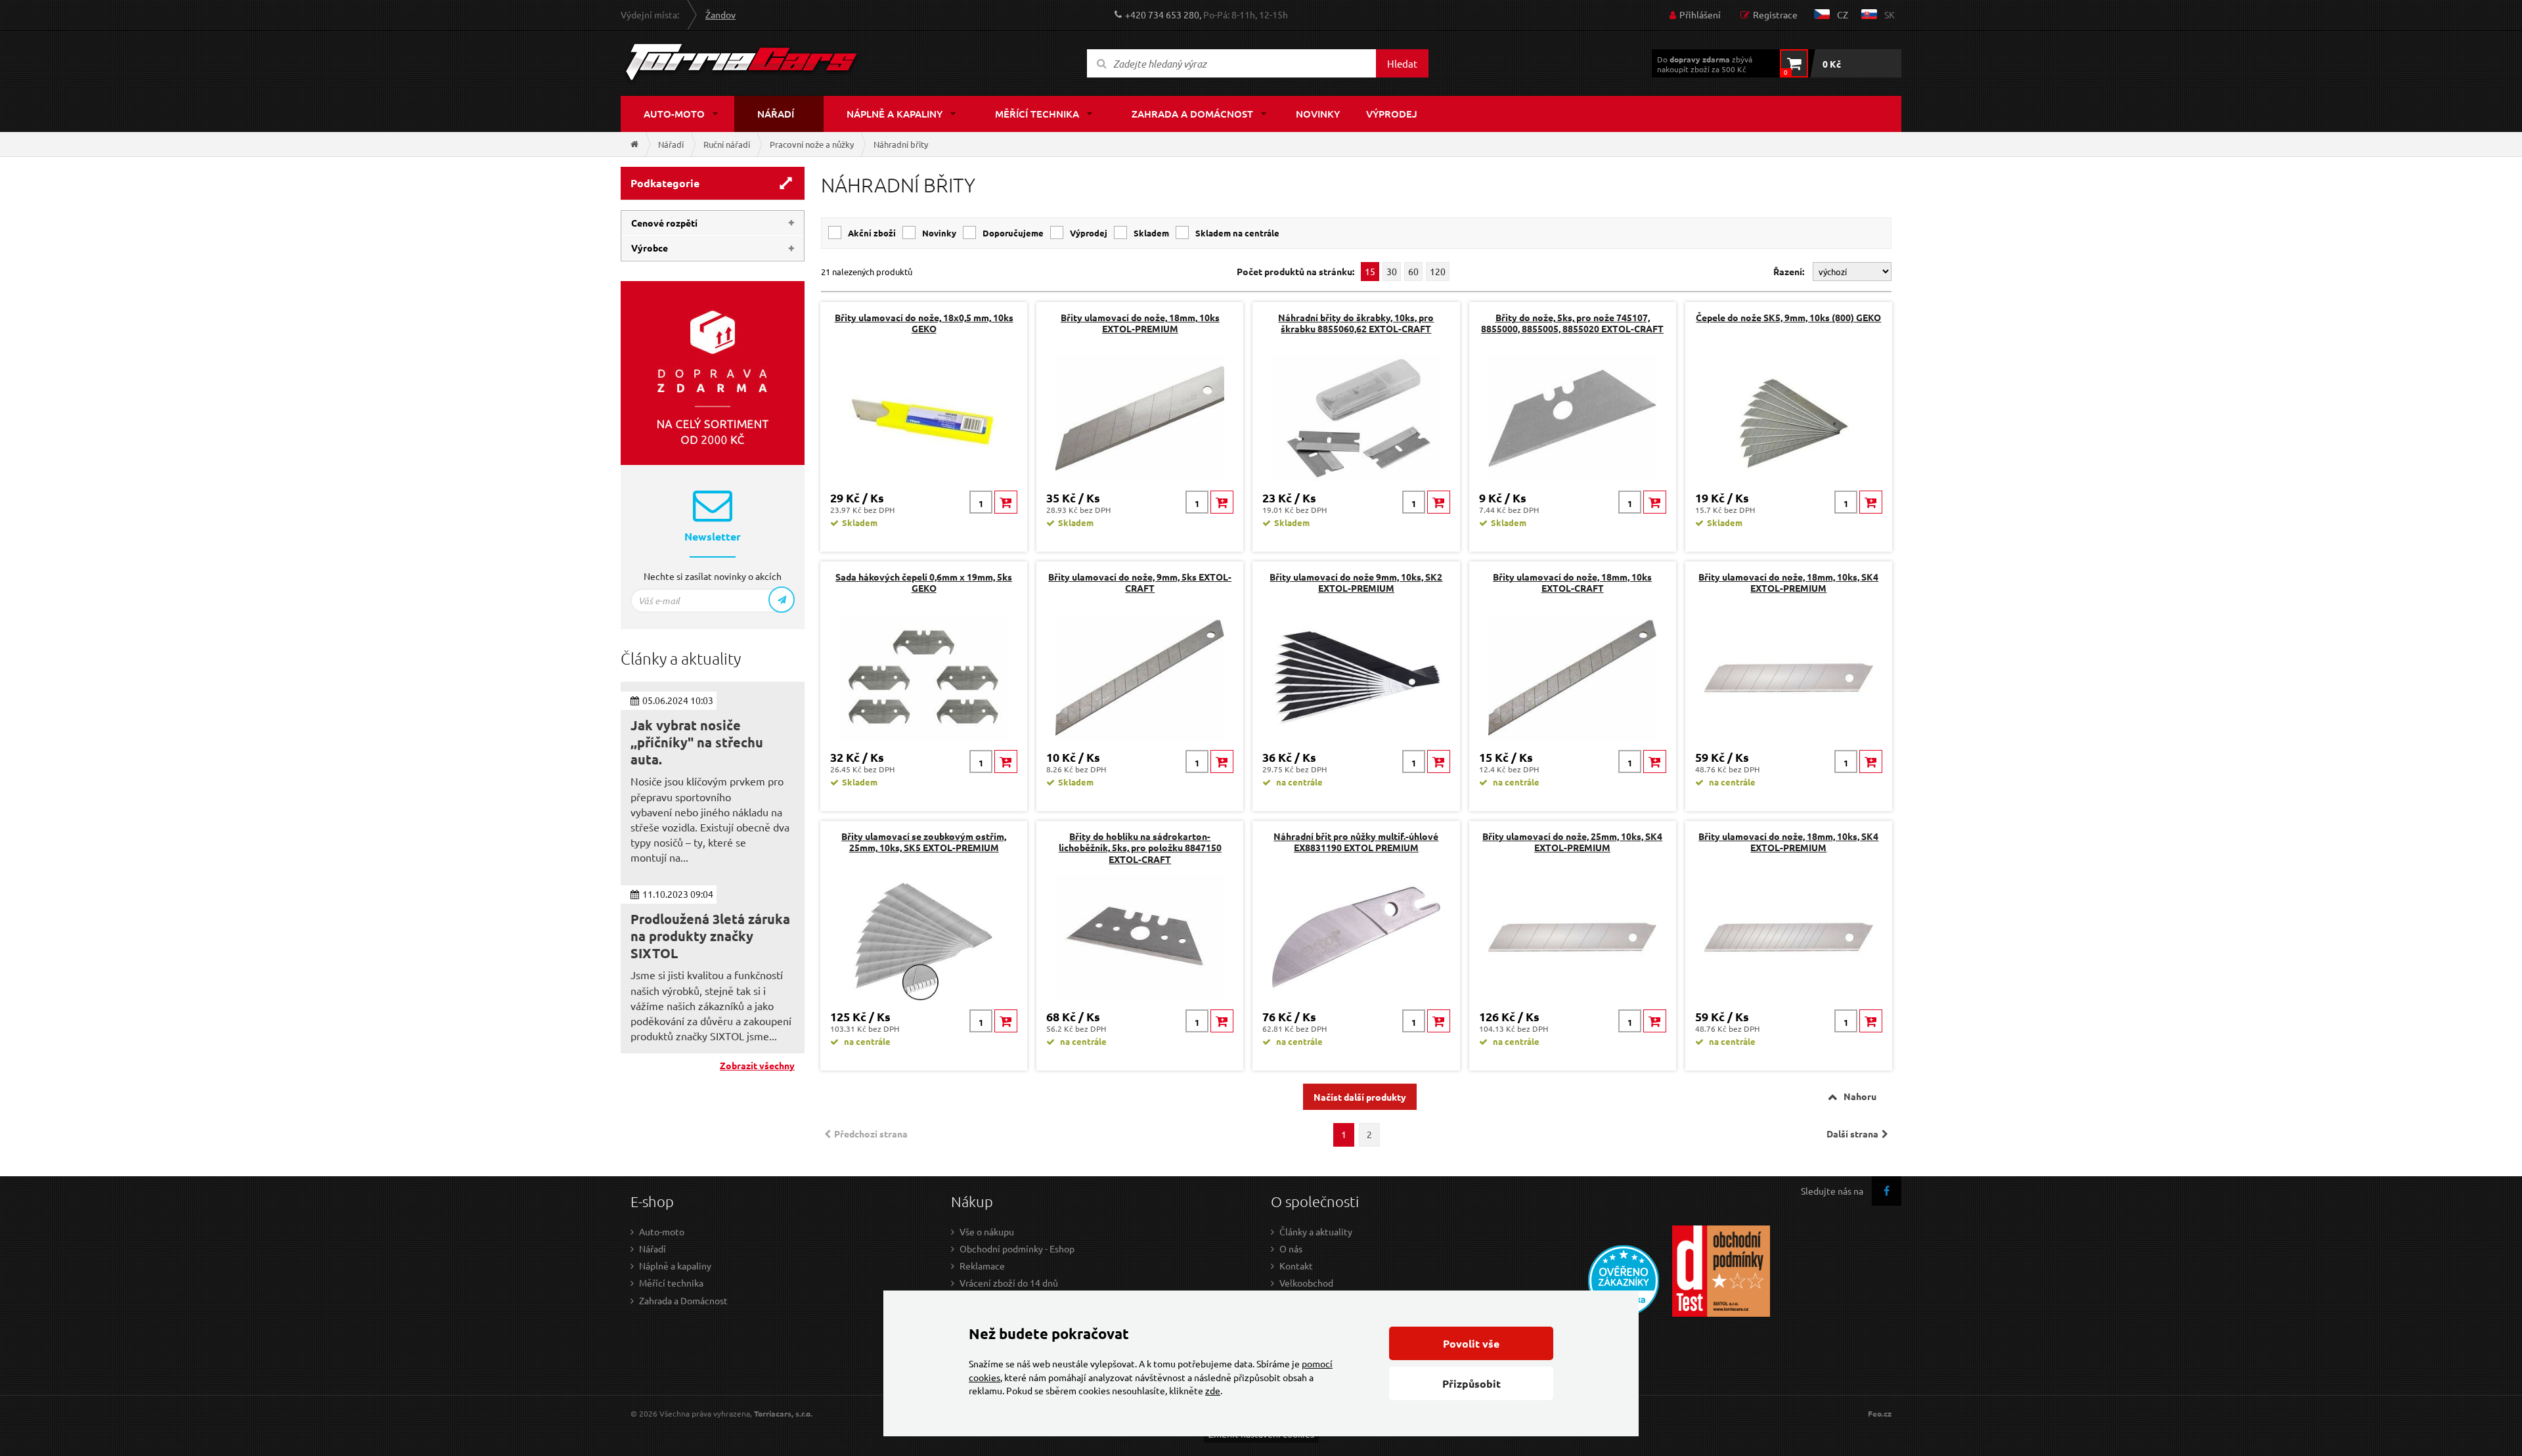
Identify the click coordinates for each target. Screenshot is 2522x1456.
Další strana (1852, 1134)
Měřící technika (1037, 114)
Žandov (720, 14)
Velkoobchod (1306, 1283)
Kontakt (1296, 1266)
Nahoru (1860, 1096)
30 (1392, 271)
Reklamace (982, 1266)
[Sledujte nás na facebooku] (1887, 1191)
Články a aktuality (1316, 1231)
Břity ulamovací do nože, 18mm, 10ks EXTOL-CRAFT (1572, 582)
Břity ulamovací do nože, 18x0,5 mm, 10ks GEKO (924, 323)
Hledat (1402, 63)
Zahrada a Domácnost (683, 1300)
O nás (1291, 1248)
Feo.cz (1880, 1414)
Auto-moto (674, 114)
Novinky (1318, 114)
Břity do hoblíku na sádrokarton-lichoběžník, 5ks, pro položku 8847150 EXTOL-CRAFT (1140, 847)
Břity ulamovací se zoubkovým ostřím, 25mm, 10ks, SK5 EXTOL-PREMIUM (924, 842)
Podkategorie (665, 183)
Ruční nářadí (727, 144)
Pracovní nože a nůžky (812, 144)
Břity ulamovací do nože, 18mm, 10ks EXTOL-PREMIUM (1140, 323)
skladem (1151, 233)
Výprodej (1392, 114)
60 (1413, 271)
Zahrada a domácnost (1192, 114)
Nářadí (776, 114)
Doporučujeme (1013, 233)
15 (1370, 271)
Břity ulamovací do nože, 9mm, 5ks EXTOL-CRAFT (1140, 582)
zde (1213, 1390)
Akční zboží (872, 233)
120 (1438, 271)
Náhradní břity (901, 144)
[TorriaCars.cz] (634, 144)
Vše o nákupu (987, 1231)
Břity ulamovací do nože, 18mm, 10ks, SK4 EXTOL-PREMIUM (1788, 582)
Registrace (1775, 14)
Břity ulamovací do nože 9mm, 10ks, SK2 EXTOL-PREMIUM (1356, 582)
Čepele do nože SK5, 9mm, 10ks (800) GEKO (1788, 317)
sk (1890, 14)
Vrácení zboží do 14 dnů (1009, 1283)
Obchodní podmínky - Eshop (1017, 1248)
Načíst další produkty (1360, 1097)
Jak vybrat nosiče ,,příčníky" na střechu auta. (697, 742)
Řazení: (1790, 271)
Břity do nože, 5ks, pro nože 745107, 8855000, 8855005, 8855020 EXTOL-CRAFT (1572, 323)
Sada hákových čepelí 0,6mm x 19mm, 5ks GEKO (924, 582)
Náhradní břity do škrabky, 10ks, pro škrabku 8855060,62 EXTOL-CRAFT (1356, 323)
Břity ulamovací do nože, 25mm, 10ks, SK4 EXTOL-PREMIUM (1572, 842)
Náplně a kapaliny (895, 114)
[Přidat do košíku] (1006, 502)
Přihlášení (1700, 14)
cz (1843, 14)
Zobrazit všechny (757, 1065)
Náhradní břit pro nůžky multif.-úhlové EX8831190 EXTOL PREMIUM (1356, 842)
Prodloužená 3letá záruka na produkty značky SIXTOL (710, 936)
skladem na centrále (1237, 233)
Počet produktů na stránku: (1295, 272)
